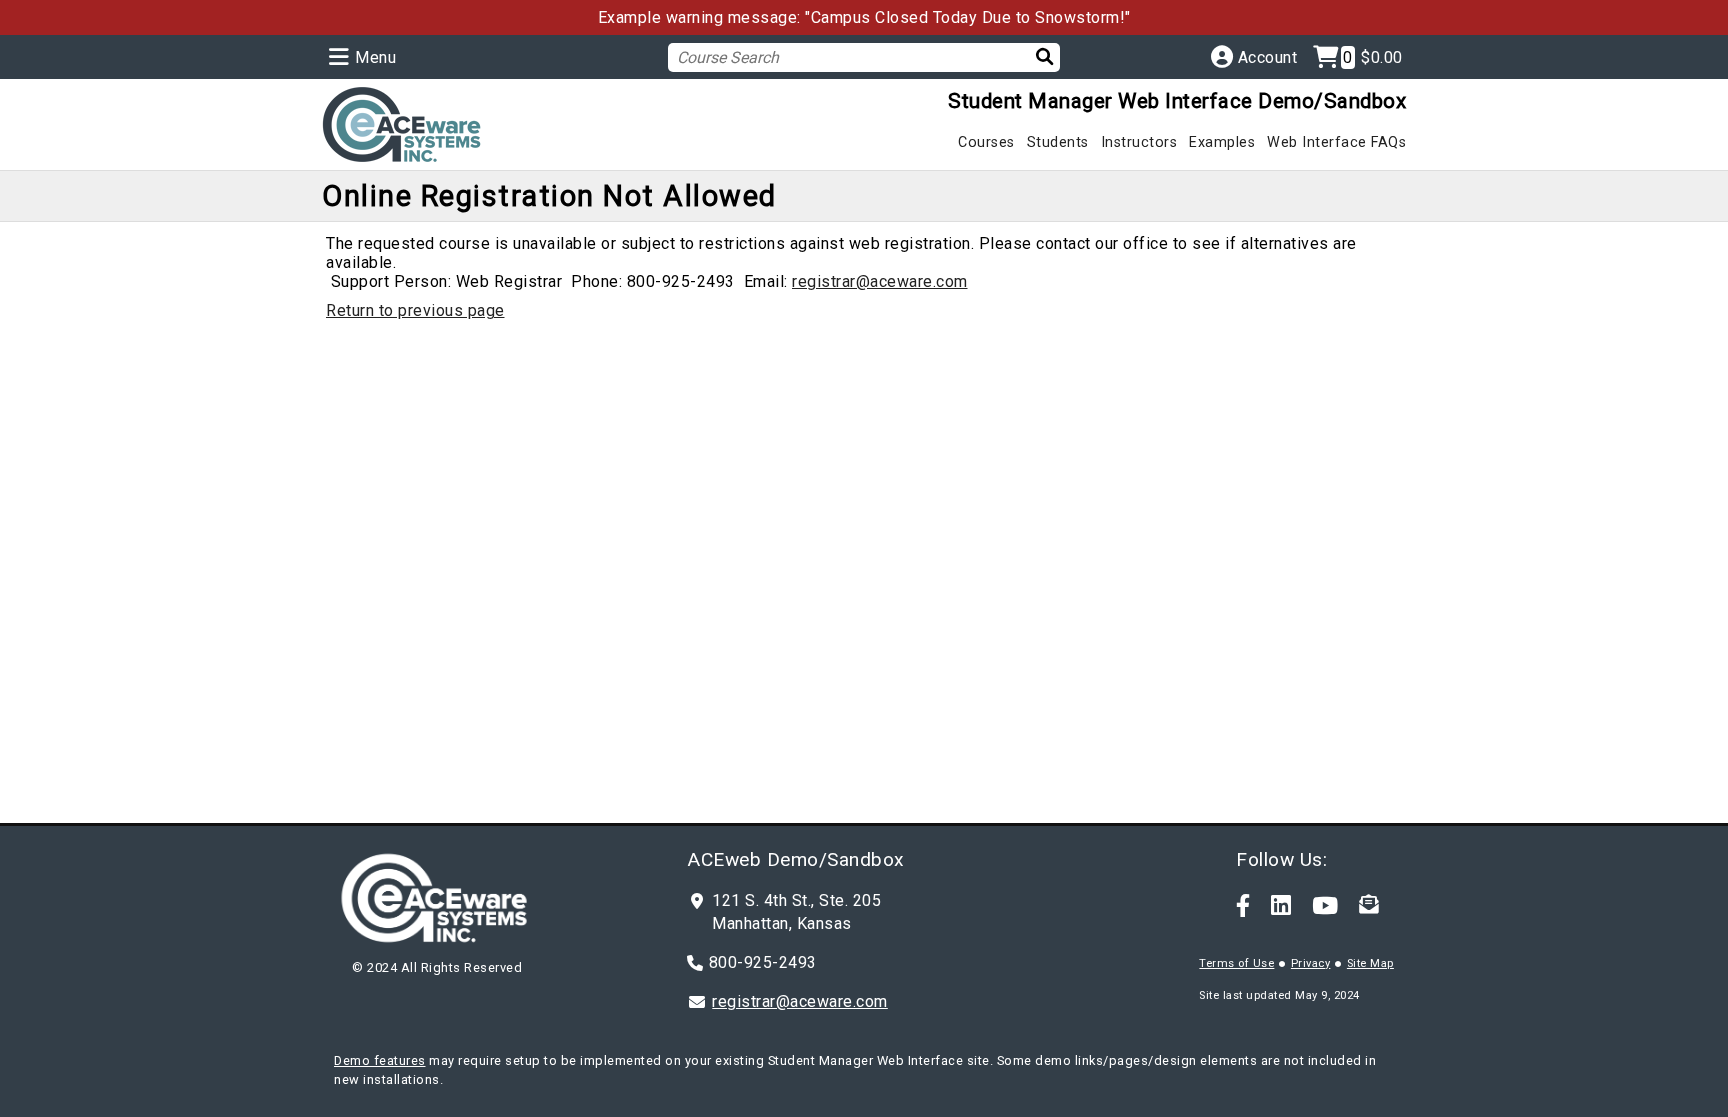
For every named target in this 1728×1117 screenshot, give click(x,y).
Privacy (1311, 963)
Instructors (1139, 142)
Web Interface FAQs (1336, 142)
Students (1058, 142)
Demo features (380, 1060)
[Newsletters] (1369, 904)
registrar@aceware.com (880, 281)
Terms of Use (1236, 963)
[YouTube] (1325, 904)
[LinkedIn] (1281, 904)
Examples (1222, 142)
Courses (986, 142)
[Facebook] (1243, 904)
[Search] (1032, 56)
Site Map (1370, 963)
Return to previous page (415, 310)
